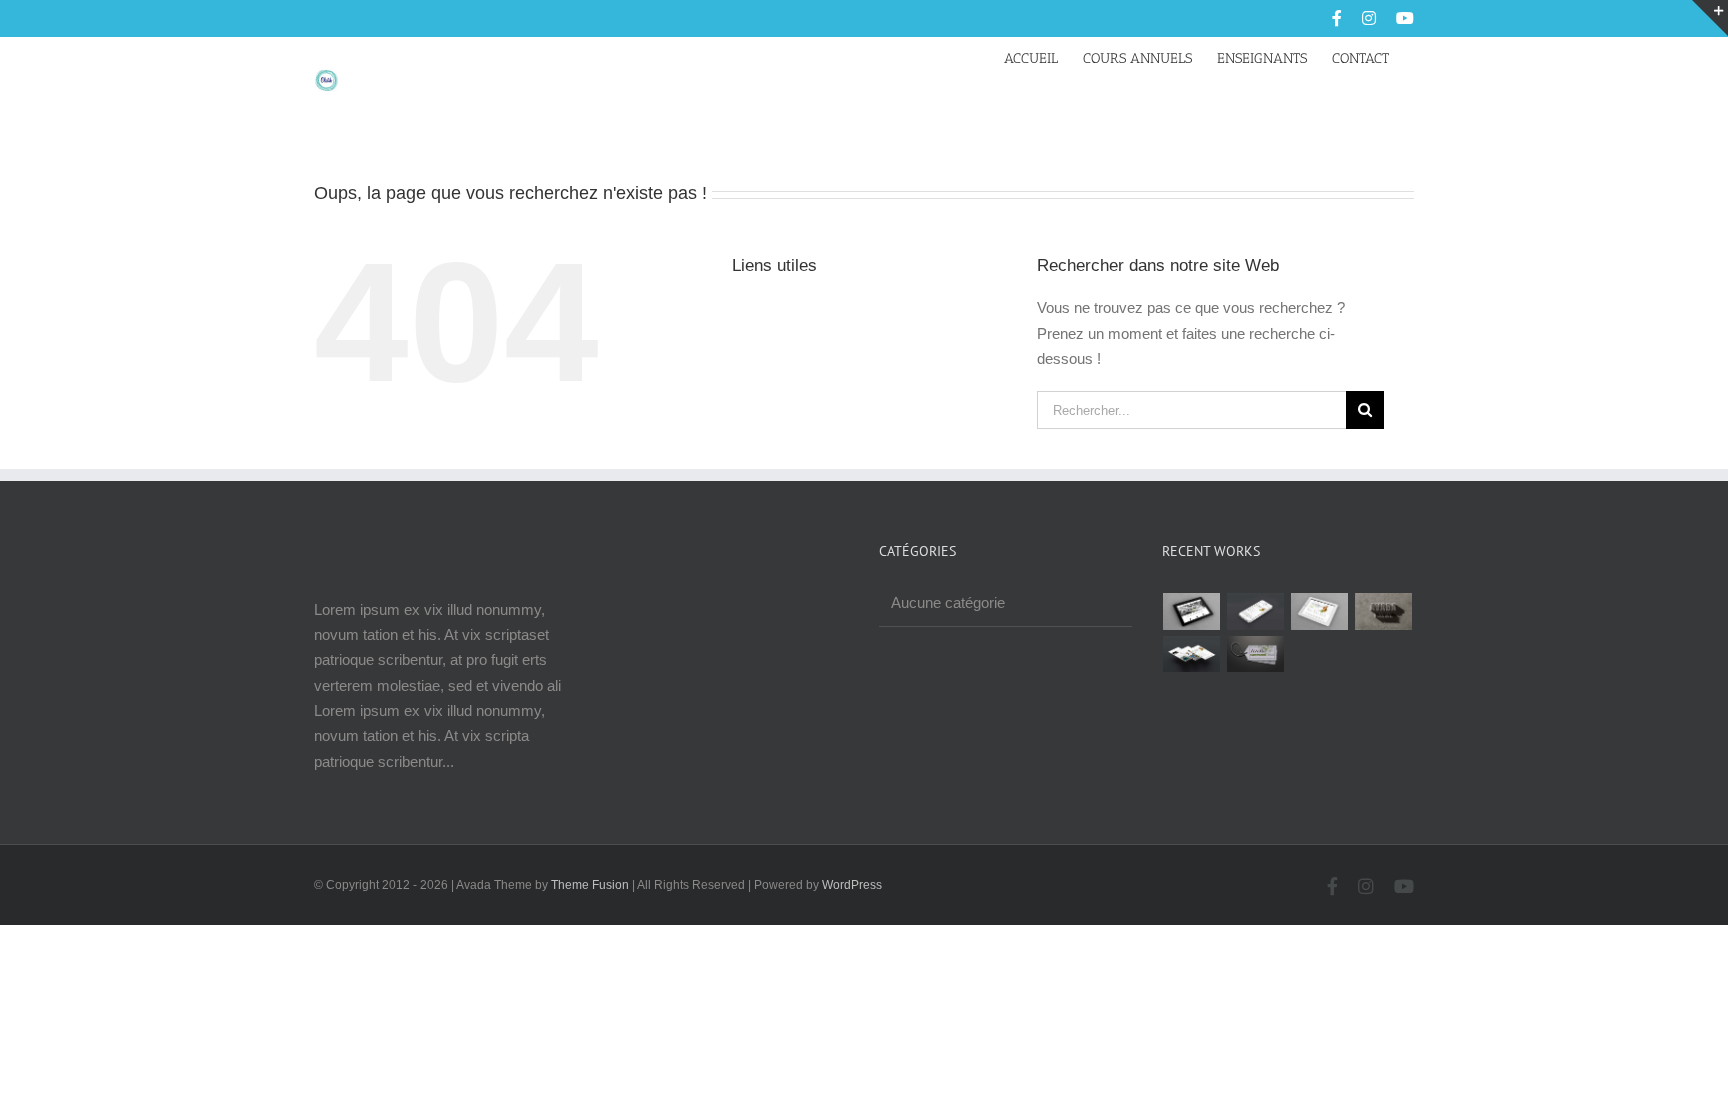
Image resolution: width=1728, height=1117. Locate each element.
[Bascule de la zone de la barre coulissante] (1710, 18)
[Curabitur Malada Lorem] (1192, 654)
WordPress (852, 885)
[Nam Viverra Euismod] (1384, 611)
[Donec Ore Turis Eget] (1192, 611)
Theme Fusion (590, 885)
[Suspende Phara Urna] (1256, 654)
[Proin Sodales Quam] (1320, 611)
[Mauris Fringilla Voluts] (1256, 611)
